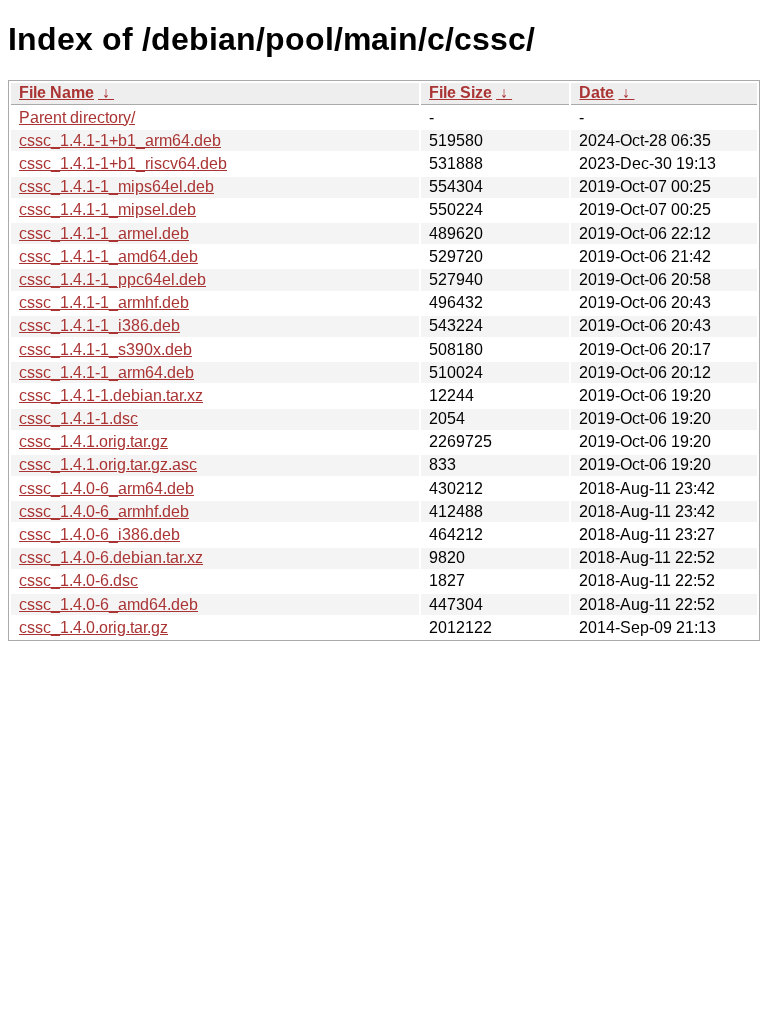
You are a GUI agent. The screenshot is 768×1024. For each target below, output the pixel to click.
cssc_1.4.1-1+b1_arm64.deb (120, 140)
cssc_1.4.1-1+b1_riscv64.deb (123, 163)
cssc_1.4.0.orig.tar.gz (93, 627)
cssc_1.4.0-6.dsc (78, 580)
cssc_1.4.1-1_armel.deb (104, 233)
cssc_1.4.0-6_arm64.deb (106, 488)
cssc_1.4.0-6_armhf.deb (104, 511)
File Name (56, 92)
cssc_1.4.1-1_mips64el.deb (116, 186)
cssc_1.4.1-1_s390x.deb (105, 349)
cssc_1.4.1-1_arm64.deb (106, 372)
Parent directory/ (77, 117)
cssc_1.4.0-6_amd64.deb (108, 604)
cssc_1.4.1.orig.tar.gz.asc (108, 464)
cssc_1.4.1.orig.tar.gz (93, 441)
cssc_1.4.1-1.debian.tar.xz (111, 395)
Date (596, 92)
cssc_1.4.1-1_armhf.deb (104, 302)
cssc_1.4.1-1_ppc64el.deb (112, 279)
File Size (460, 92)
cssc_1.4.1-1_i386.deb (99, 325)
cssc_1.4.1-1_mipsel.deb (107, 209)
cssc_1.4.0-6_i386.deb (99, 534)
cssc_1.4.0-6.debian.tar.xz (111, 557)
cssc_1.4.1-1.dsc (78, 418)
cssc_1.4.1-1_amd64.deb (108, 256)
